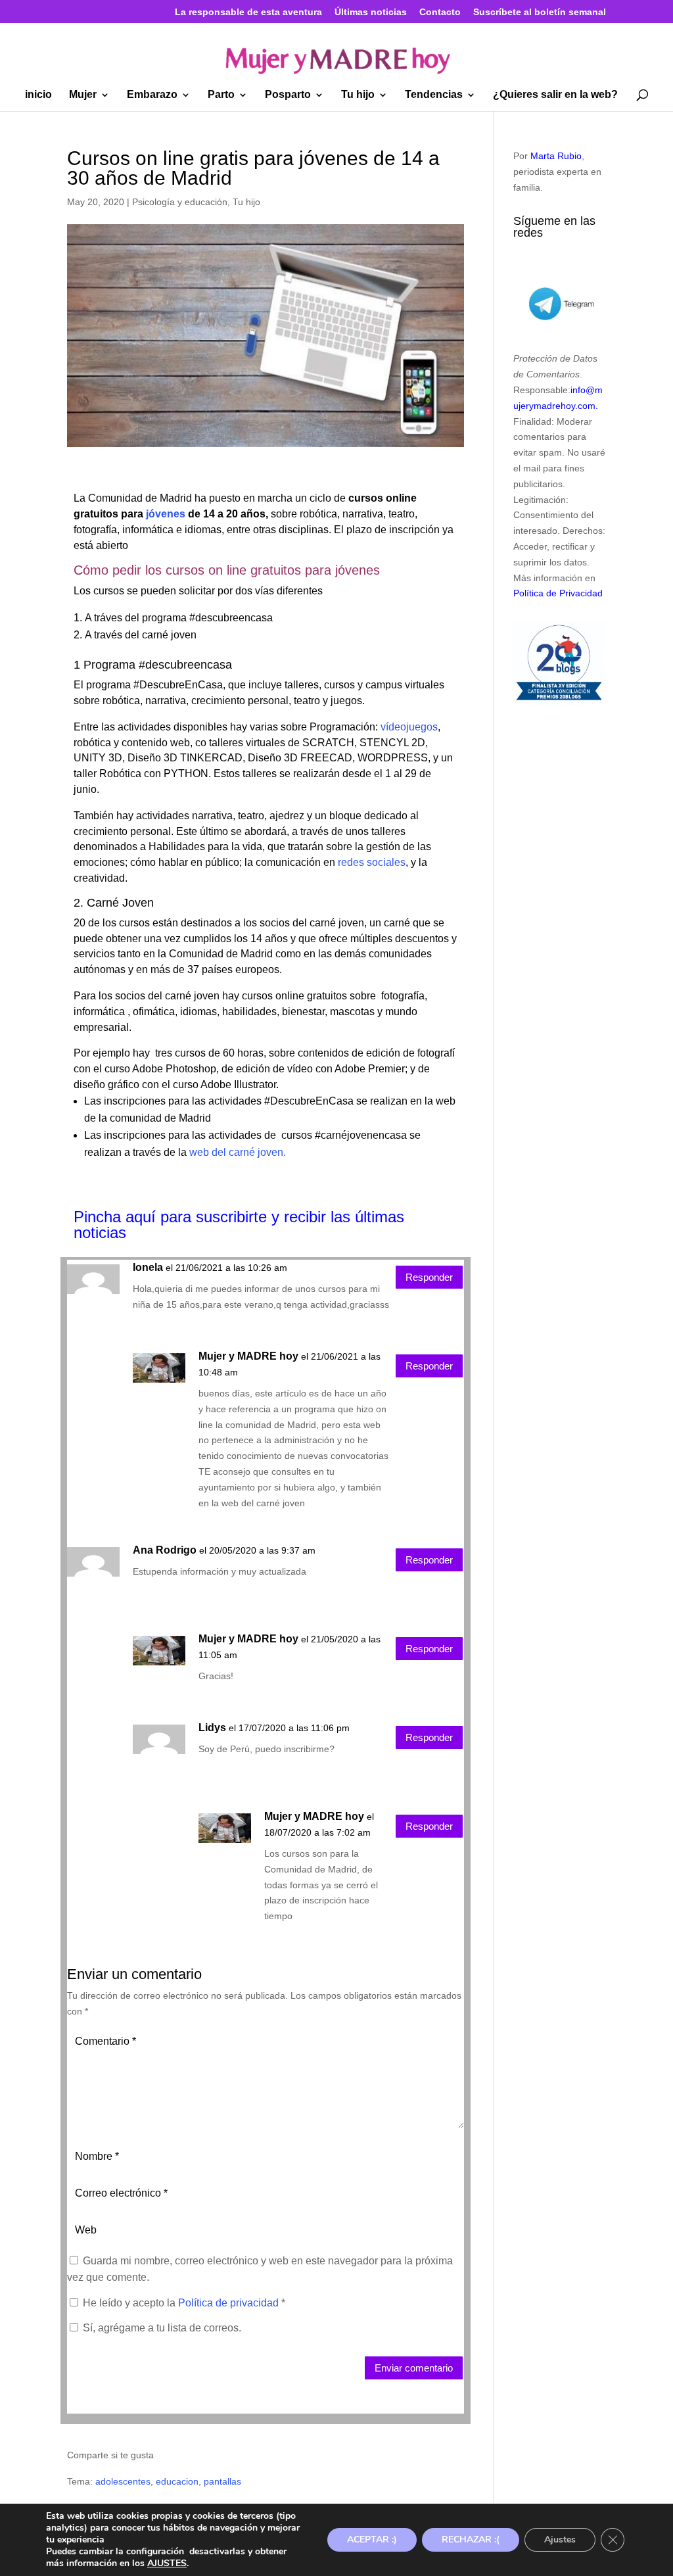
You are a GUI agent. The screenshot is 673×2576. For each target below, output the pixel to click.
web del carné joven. (238, 1152)
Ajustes (560, 2540)
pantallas (222, 2481)
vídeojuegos (408, 727)
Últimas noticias (371, 12)
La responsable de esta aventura (248, 12)
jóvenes (164, 514)
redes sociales (372, 862)
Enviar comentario (414, 2368)
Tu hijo (358, 95)
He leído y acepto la (184, 2303)
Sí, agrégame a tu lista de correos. (161, 2328)
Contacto (440, 12)
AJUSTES (167, 2564)
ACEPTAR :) (372, 2540)
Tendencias (434, 95)
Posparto (288, 95)
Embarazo (152, 95)
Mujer (83, 95)
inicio (38, 95)
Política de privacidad (230, 2303)
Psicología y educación (180, 202)
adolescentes (123, 2481)
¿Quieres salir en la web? (555, 95)
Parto (221, 95)
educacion (177, 2481)
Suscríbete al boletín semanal (540, 12)
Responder (429, 1277)
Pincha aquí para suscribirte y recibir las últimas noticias (239, 1225)
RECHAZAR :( (471, 2540)
